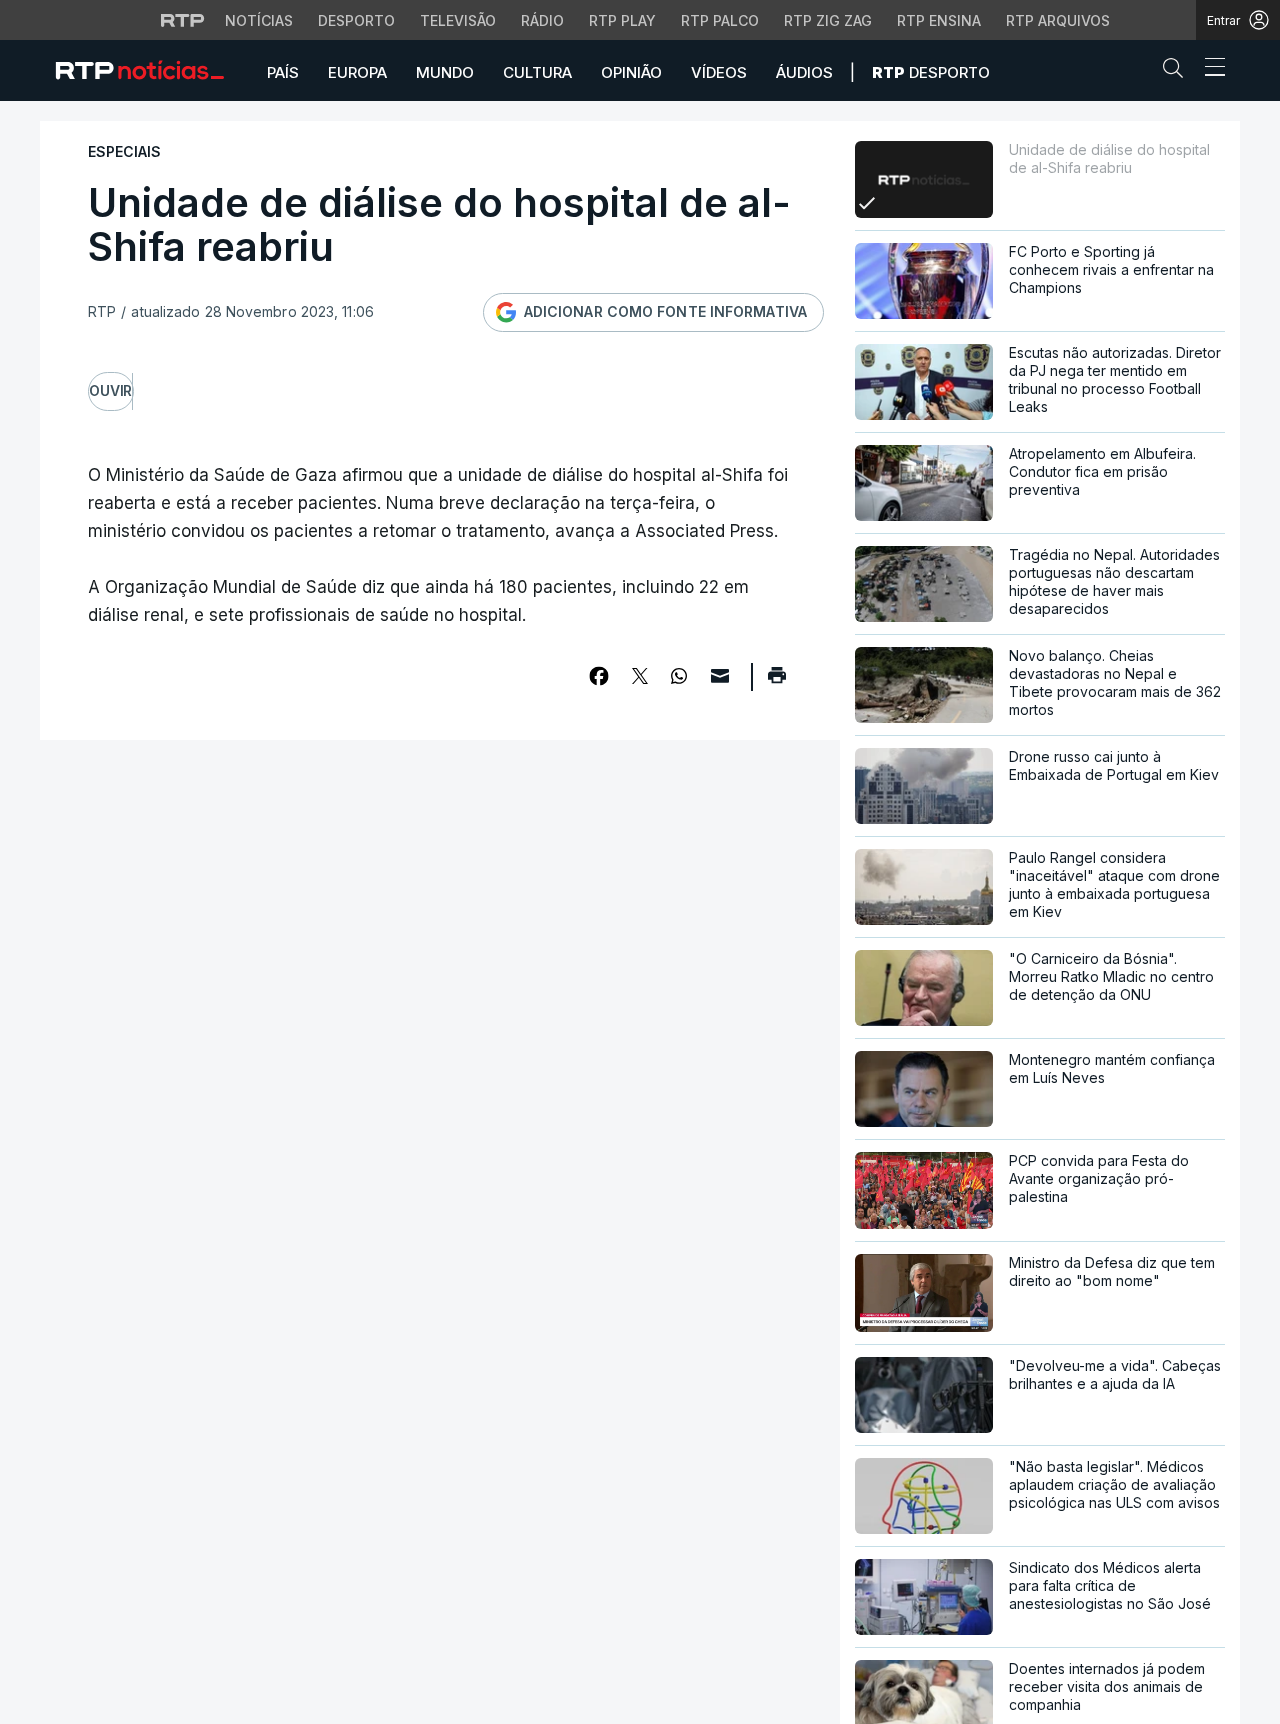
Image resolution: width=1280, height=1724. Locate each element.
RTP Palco (720, 20)
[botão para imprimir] (776, 682)
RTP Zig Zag (828, 20)
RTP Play (622, 20)
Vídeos (719, 72)
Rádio (542, 20)
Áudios (804, 72)
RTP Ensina (939, 20)
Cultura (537, 72)
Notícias (259, 20)
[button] (1178, 72)
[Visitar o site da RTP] (183, 20)
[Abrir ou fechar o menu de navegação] (1209, 70)
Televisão (458, 20)
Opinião (631, 72)
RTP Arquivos (1058, 20)
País (283, 72)
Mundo (445, 72)
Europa (357, 72)
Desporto (356, 20)
